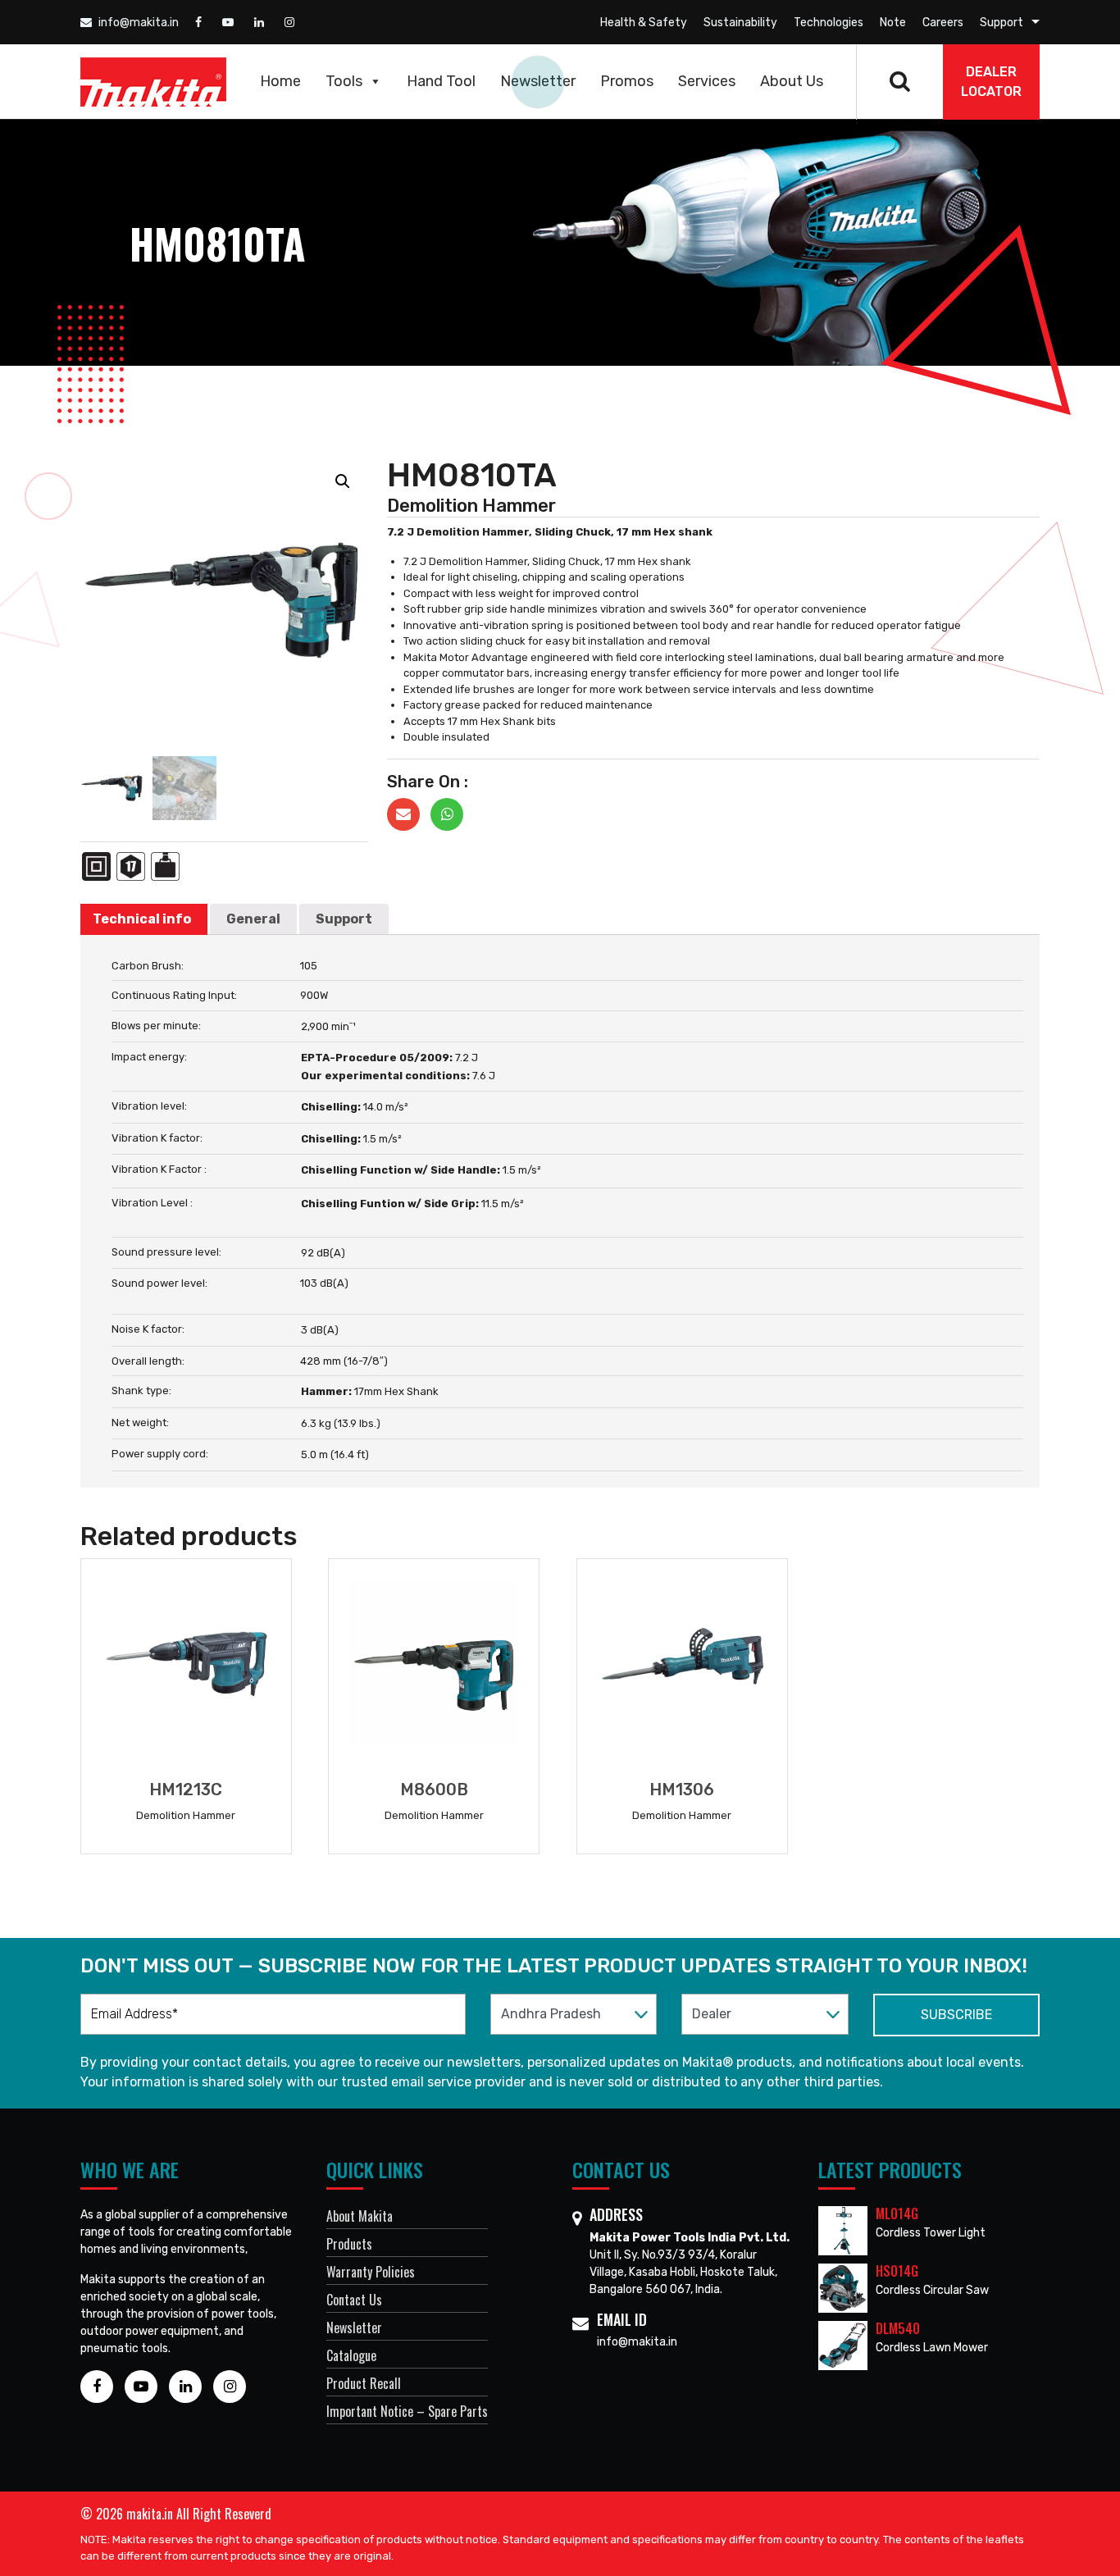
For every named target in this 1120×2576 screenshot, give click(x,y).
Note (893, 23)
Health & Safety (644, 23)
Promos (627, 81)
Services (707, 81)
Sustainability (740, 23)
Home (280, 81)
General (253, 919)
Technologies (829, 23)
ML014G (897, 2214)
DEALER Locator (991, 82)
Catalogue (351, 2355)
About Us (792, 81)
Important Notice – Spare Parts (407, 2411)
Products (349, 2244)
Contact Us (354, 2300)
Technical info (142, 919)
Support (1002, 23)
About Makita (360, 2216)
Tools (344, 81)
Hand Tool (441, 81)
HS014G (897, 2271)
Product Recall (364, 2383)
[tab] (142, 919)
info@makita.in (137, 23)
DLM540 (898, 2328)
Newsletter (538, 81)
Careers (943, 23)
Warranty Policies (371, 2272)
